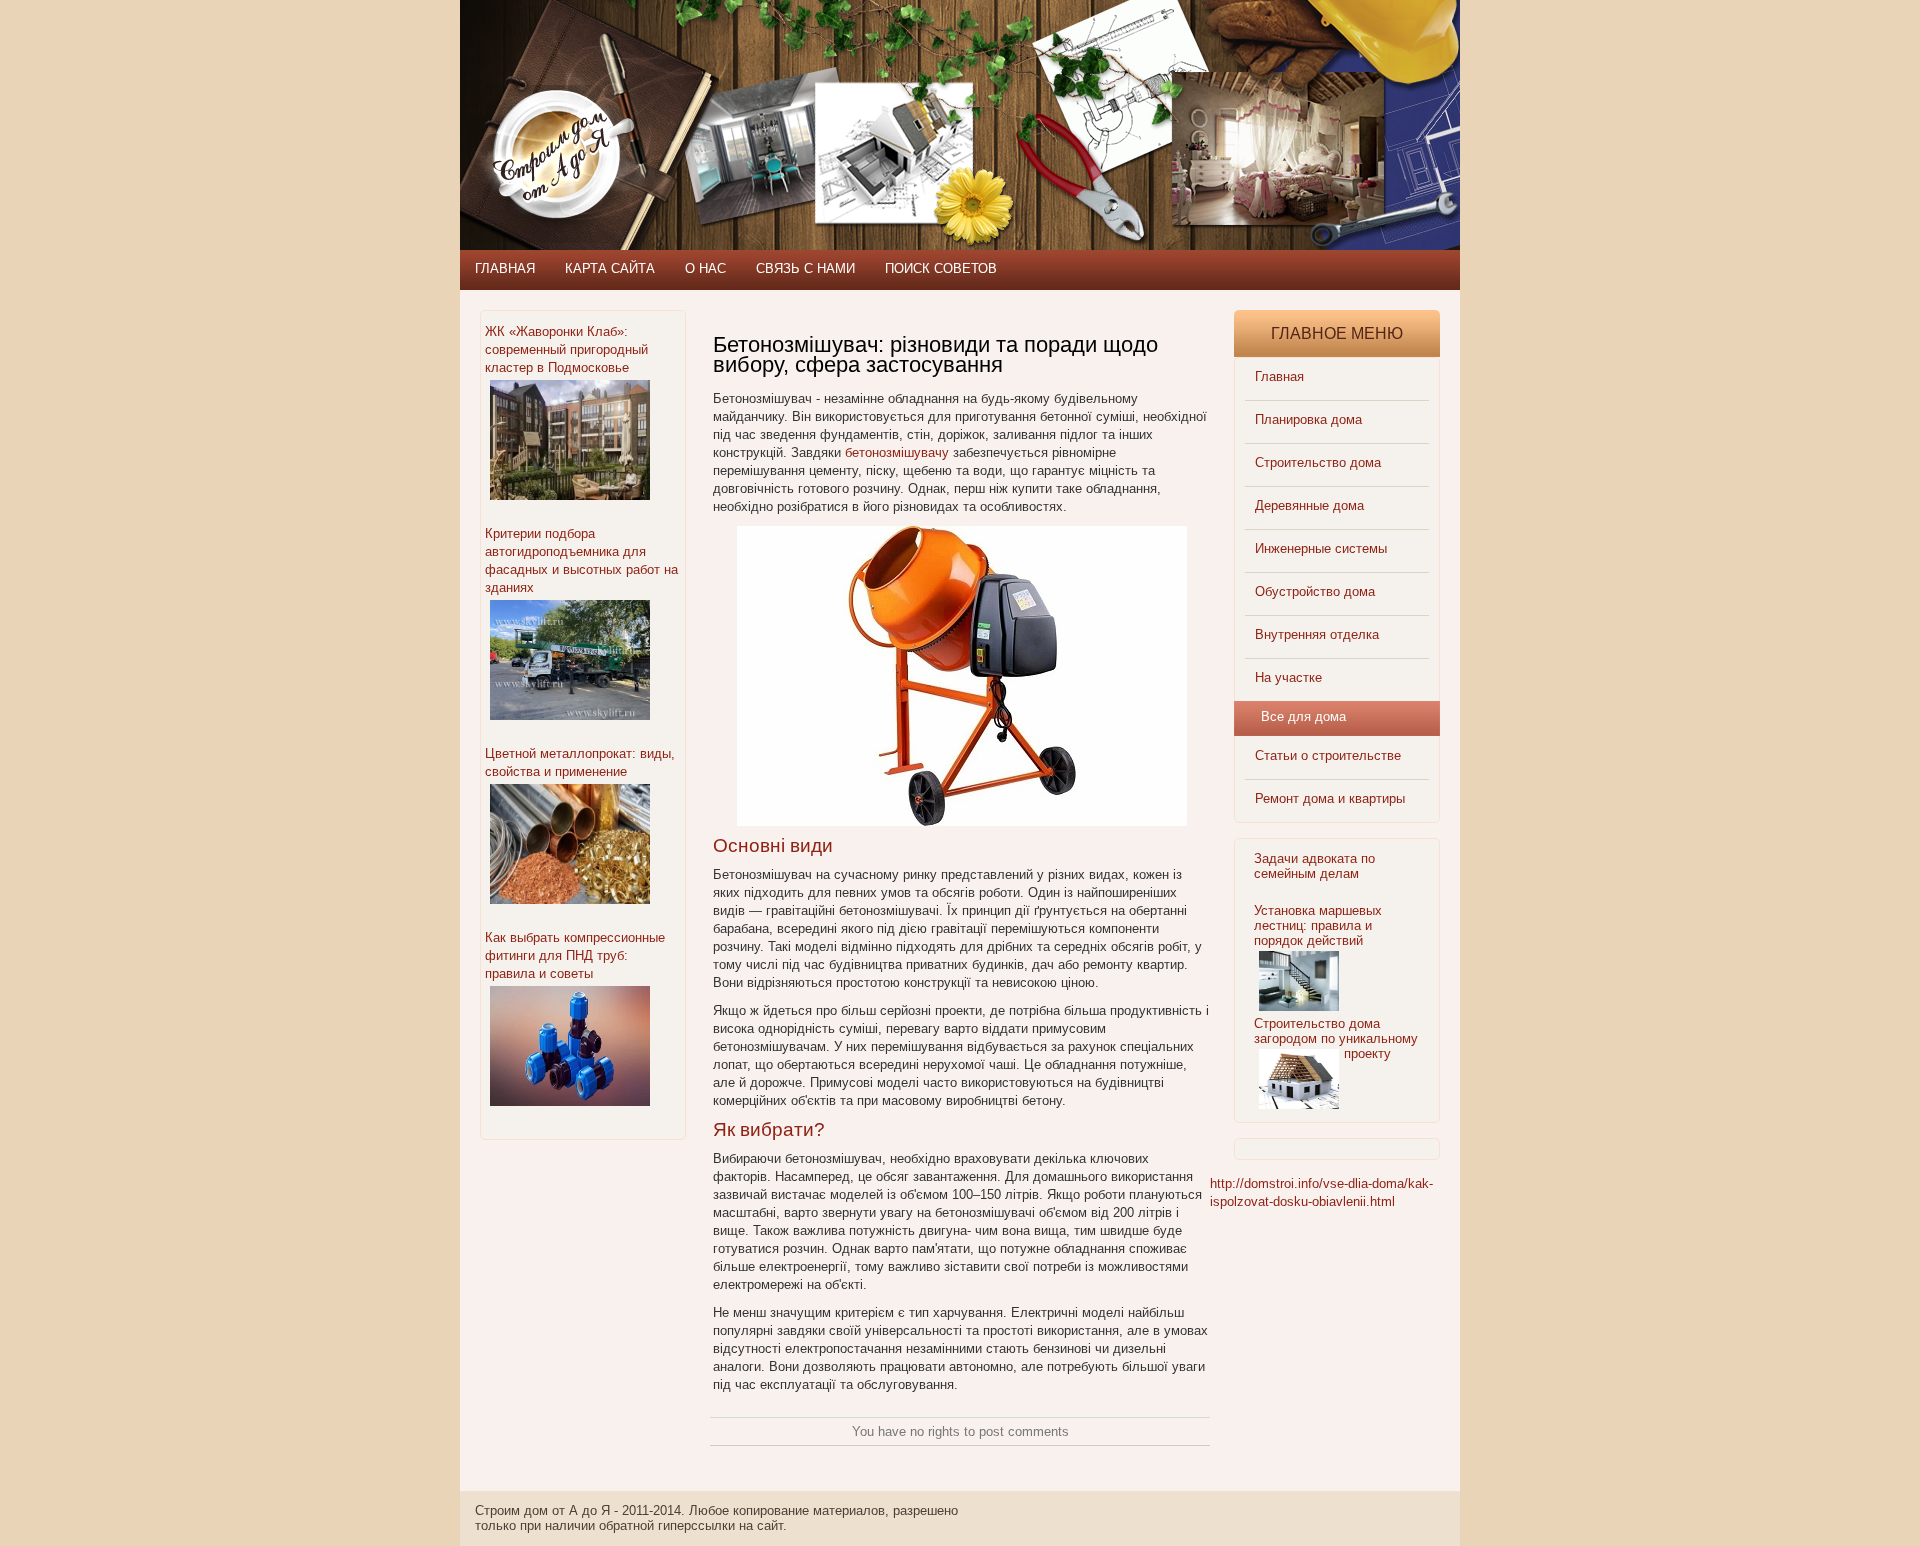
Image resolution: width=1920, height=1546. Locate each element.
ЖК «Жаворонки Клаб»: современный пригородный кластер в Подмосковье (566, 349)
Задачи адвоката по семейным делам (1314, 866)
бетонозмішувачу (897, 452)
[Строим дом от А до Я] (675, 90)
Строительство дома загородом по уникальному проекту (1336, 1038)
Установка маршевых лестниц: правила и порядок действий (1318, 925)
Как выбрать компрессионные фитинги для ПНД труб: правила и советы (575, 955)
